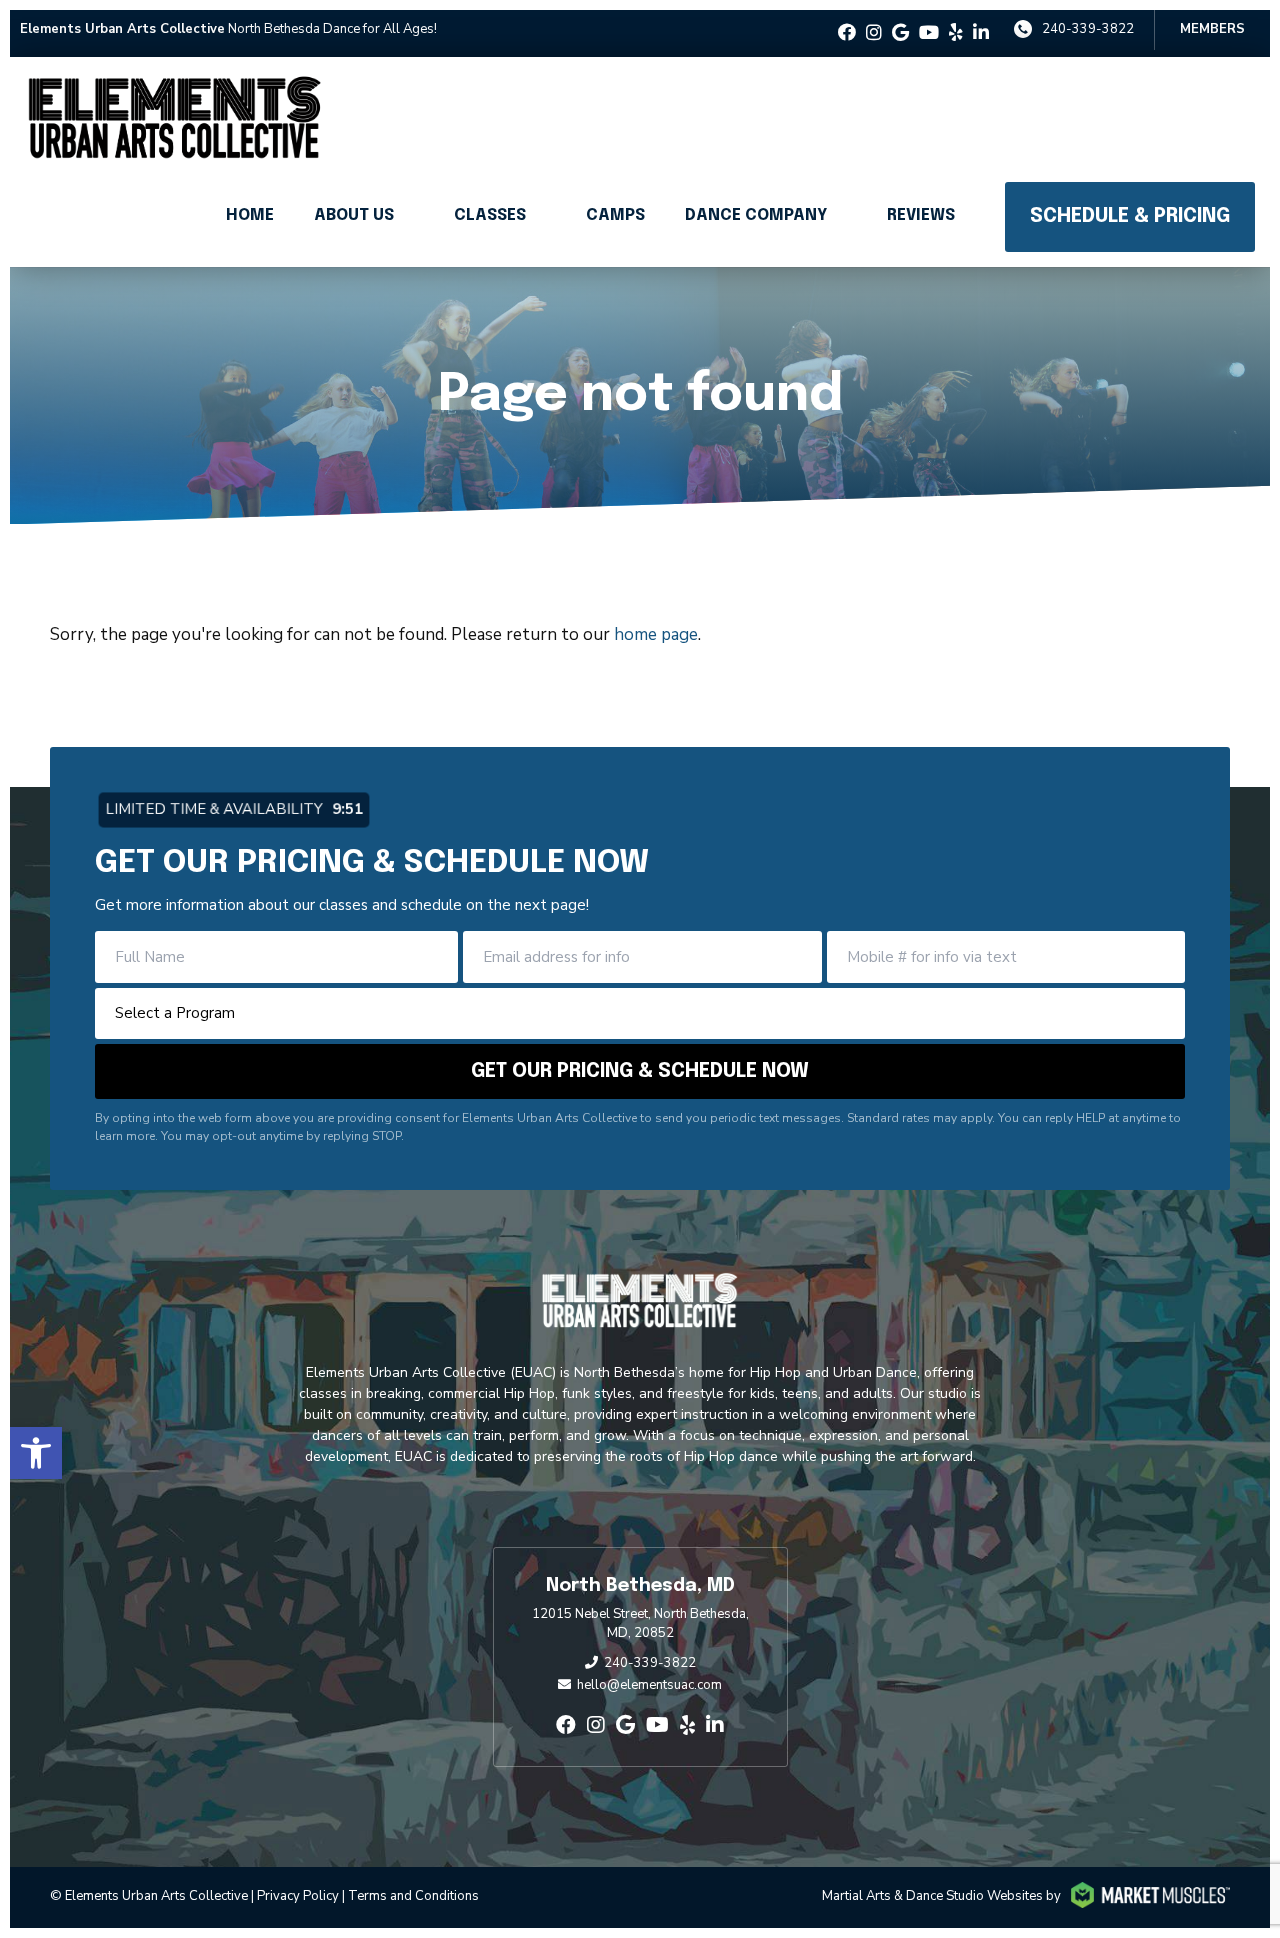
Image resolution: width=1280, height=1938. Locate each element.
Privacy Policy (298, 1896)
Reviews (921, 215)
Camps (615, 215)
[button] (36, 1453)
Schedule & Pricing (1130, 216)
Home (250, 215)
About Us (354, 215)
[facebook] (847, 33)
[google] (900, 33)
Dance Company (756, 215)
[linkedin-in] (981, 33)
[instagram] (874, 33)
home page (656, 634)
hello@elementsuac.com (649, 1685)
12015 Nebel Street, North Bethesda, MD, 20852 (640, 1624)
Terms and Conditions (413, 1896)
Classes (490, 215)
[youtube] (929, 33)
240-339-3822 (1088, 29)
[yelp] (956, 33)
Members (1212, 29)
